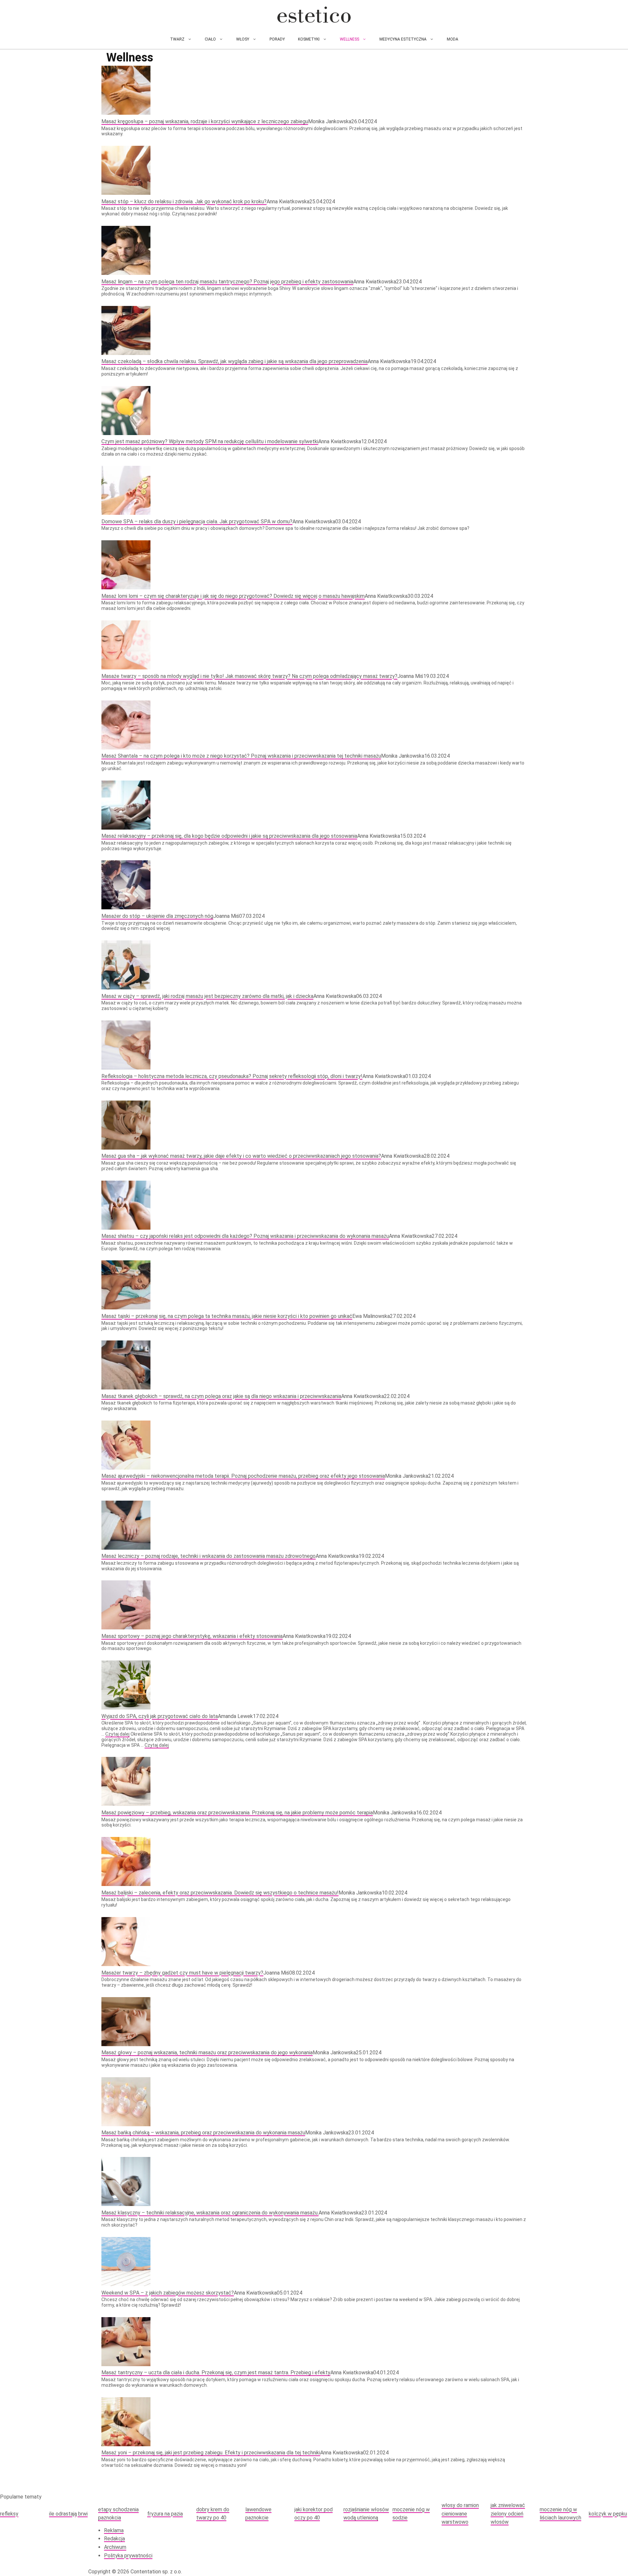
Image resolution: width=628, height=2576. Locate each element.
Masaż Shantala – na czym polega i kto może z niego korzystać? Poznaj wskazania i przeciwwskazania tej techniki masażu (241, 756)
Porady (277, 39)
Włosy (243, 39)
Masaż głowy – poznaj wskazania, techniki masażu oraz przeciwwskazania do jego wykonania (207, 2053)
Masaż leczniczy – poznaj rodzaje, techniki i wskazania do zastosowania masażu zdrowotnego (209, 1556)
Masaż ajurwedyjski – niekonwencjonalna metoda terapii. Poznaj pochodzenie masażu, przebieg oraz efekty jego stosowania (243, 1476)
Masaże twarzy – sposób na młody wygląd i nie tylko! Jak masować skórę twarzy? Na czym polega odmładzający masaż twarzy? (249, 676)
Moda (453, 39)
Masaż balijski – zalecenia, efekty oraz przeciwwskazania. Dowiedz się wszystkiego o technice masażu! (220, 1893)
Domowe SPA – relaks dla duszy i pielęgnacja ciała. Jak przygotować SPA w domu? (197, 522)
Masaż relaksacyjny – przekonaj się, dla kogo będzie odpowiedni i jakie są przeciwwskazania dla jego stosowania (229, 836)
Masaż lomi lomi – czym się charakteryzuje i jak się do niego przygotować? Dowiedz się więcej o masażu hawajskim (233, 596)
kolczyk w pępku (608, 2514)
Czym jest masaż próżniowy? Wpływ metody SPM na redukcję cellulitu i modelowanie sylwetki (210, 441)
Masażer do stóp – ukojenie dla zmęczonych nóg (157, 916)
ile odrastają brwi (68, 2514)
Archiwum (115, 2547)
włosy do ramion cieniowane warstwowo (460, 2514)
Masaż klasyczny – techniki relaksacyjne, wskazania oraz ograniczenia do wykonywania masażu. (210, 2213)
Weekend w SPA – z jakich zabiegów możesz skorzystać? (168, 2293)
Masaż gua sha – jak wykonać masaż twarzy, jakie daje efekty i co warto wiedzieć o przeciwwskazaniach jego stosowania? (241, 1156)
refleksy (9, 2514)
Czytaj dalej (117, 1734)
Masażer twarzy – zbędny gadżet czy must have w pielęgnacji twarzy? (182, 1973)
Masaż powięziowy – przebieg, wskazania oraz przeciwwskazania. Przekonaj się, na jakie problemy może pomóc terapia (237, 1813)
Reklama (114, 2530)
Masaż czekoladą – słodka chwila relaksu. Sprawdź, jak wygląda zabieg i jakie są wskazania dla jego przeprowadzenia (235, 361)
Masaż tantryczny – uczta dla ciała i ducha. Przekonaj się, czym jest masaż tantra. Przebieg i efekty (216, 2373)
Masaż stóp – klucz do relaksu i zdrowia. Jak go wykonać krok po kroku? (184, 202)
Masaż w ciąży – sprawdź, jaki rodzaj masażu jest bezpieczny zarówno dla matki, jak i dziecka (207, 996)
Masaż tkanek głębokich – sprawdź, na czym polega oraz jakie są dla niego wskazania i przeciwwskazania (221, 1396)
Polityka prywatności (128, 2556)
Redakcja (114, 2539)
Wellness (349, 39)
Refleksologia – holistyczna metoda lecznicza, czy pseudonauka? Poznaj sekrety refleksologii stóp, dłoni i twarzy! (232, 1076)
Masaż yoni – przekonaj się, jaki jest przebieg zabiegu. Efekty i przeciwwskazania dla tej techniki (211, 2453)
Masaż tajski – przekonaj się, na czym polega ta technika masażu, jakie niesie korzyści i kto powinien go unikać (227, 1316)
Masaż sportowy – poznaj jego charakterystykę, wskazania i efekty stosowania (192, 1636)
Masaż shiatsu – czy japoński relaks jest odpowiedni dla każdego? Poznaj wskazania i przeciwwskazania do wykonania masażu (245, 1236)
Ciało (210, 39)
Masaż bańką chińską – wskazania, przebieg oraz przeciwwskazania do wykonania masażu (203, 2133)
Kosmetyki (309, 39)
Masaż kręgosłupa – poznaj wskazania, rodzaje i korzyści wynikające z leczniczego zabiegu (205, 121)
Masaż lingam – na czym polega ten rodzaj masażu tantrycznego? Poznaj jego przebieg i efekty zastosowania (227, 282)
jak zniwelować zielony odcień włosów (508, 2514)
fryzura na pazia (165, 2514)
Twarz (177, 39)
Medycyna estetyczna (403, 39)
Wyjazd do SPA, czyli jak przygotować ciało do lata (160, 1716)
